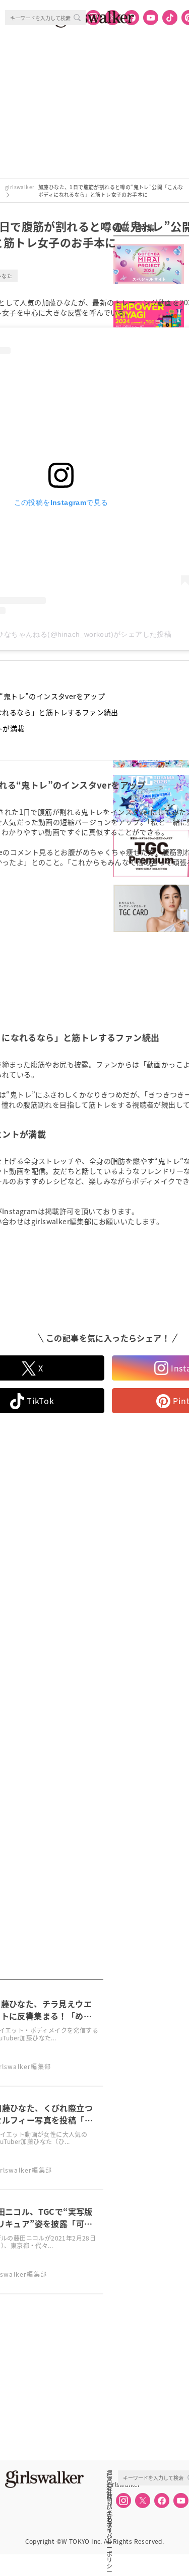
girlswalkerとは (112, 2484)
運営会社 (109, 2473)
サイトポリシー (109, 2507)
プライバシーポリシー (109, 2518)
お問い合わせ (109, 2496)
